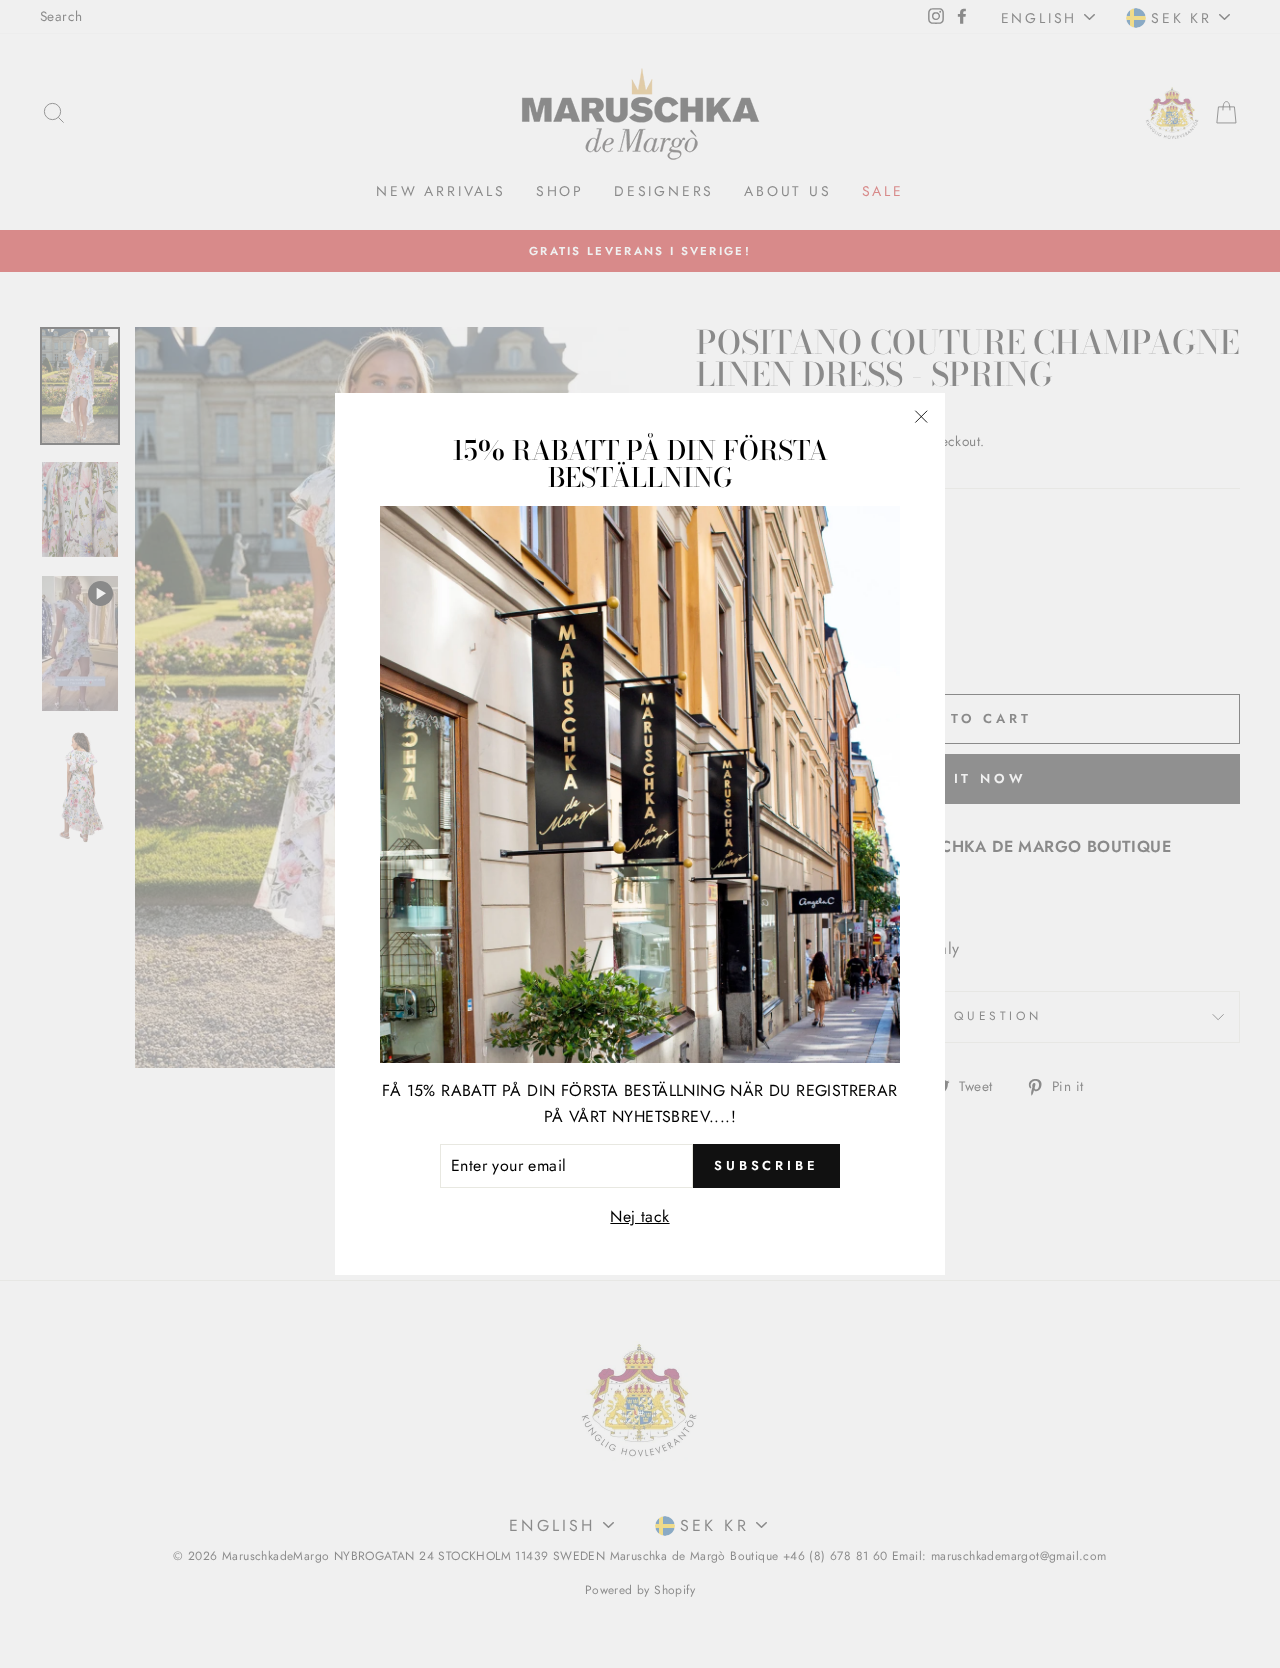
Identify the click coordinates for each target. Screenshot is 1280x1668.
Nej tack (639, 1216)
